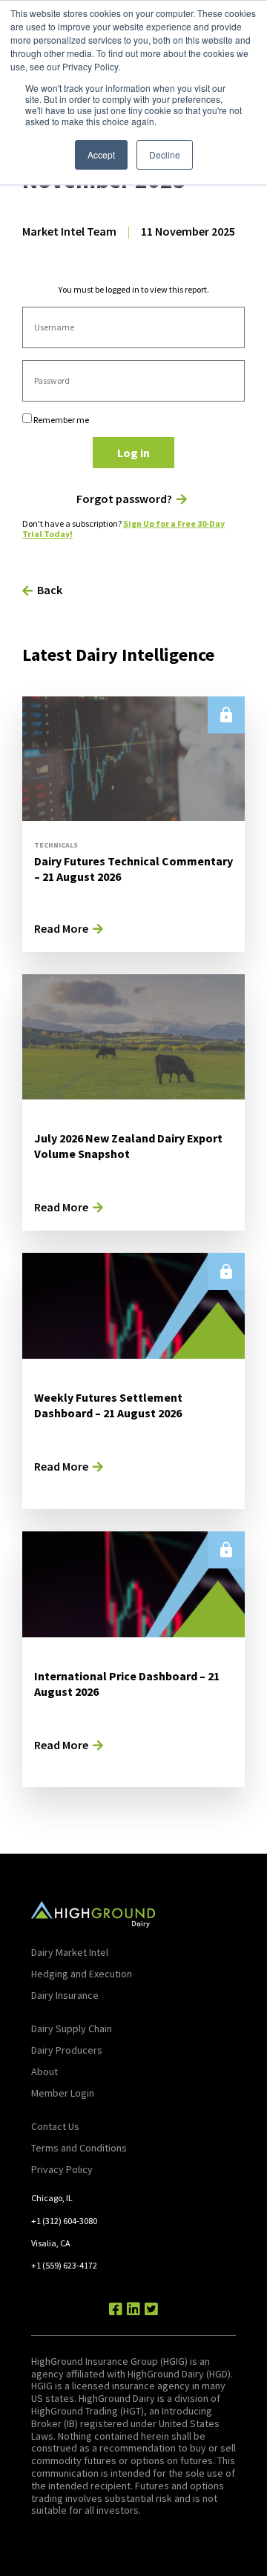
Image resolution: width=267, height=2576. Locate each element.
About (44, 2071)
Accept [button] (101, 154)
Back (50, 590)
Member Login (63, 2093)
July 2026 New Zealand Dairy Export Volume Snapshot (128, 1146)
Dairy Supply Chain (72, 2028)
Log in (133, 453)
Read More (61, 928)
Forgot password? (124, 499)
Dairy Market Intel (70, 1952)
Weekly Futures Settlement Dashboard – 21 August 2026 (108, 1405)
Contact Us (55, 2126)
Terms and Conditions (79, 2148)
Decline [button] (165, 154)
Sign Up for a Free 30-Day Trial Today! (123, 529)
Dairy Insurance (65, 1995)
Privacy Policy (62, 2169)
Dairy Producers (67, 2050)
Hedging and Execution (82, 1974)
